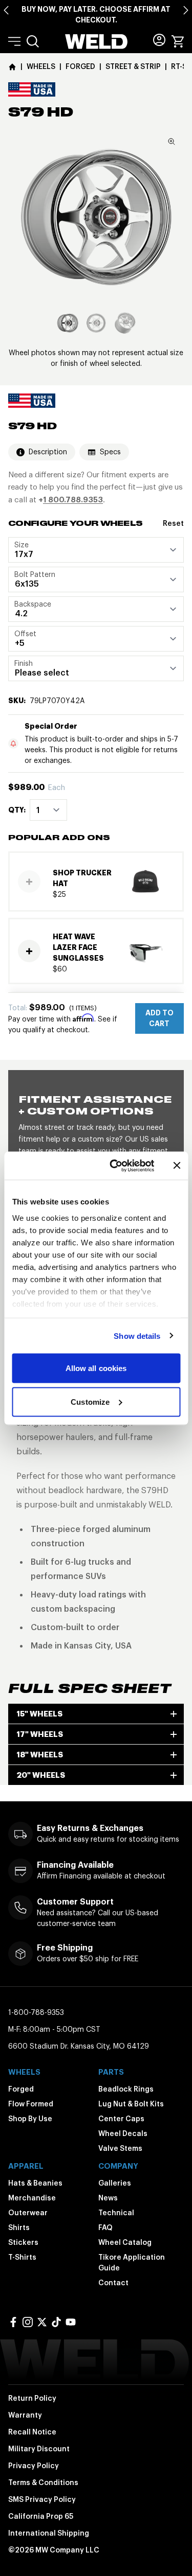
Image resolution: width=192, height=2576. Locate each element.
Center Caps (121, 2119)
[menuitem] (33, 41)
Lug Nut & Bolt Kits (131, 2104)
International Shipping (49, 2533)
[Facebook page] (13, 2322)
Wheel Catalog (125, 2242)
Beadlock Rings (126, 2089)
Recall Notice (32, 2432)
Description (48, 452)
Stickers (23, 2242)
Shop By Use (30, 2119)
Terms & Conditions (43, 2482)
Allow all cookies (96, 1368)
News (108, 2198)
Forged (21, 2089)
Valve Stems (120, 2148)
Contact (113, 2283)
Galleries (115, 2183)
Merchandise (32, 2198)
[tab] (68, 323)
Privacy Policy (34, 2466)
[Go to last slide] (6, 10)
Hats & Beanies (35, 2183)
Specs (110, 452)
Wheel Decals (123, 2133)
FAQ (105, 2227)
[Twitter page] (42, 2322)
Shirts (19, 2227)
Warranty (25, 2415)
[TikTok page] (56, 2322)
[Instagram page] (28, 2322)
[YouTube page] (71, 2322)
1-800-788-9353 (36, 2012)
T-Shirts (22, 2257)
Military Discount (39, 2449)
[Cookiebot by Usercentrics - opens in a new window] (114, 1166)
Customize (90, 1401)
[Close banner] (177, 1166)
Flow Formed (31, 2104)
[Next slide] (186, 10)
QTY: (17, 810)
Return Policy (32, 2398)
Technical (116, 2213)
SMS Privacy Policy (42, 2499)
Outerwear (28, 2213)
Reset (173, 523)
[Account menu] (159, 40)
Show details (137, 1336)
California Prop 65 (41, 2516)
